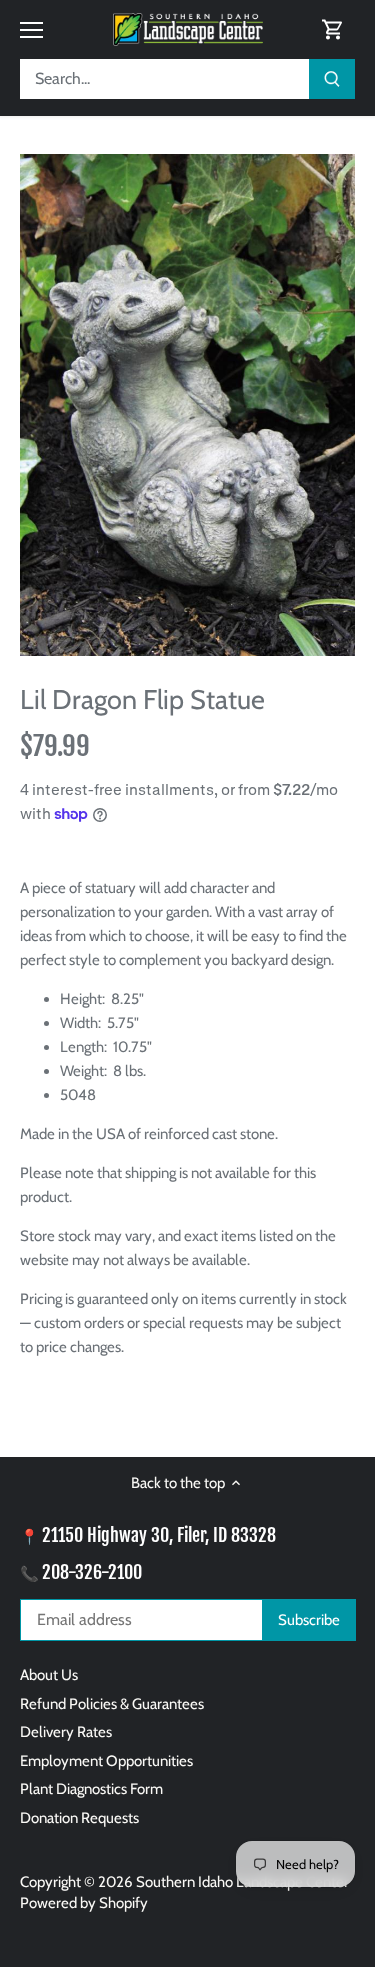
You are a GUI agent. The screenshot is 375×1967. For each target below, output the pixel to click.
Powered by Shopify (84, 1903)
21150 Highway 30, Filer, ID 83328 (159, 1535)
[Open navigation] (31, 30)
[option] (187, 405)
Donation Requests (79, 1818)
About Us (49, 1675)
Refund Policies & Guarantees (112, 1704)
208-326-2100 (92, 1572)
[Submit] (332, 79)
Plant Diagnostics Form (91, 1789)
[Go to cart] (333, 29)
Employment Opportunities (106, 1761)
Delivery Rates (66, 1732)
